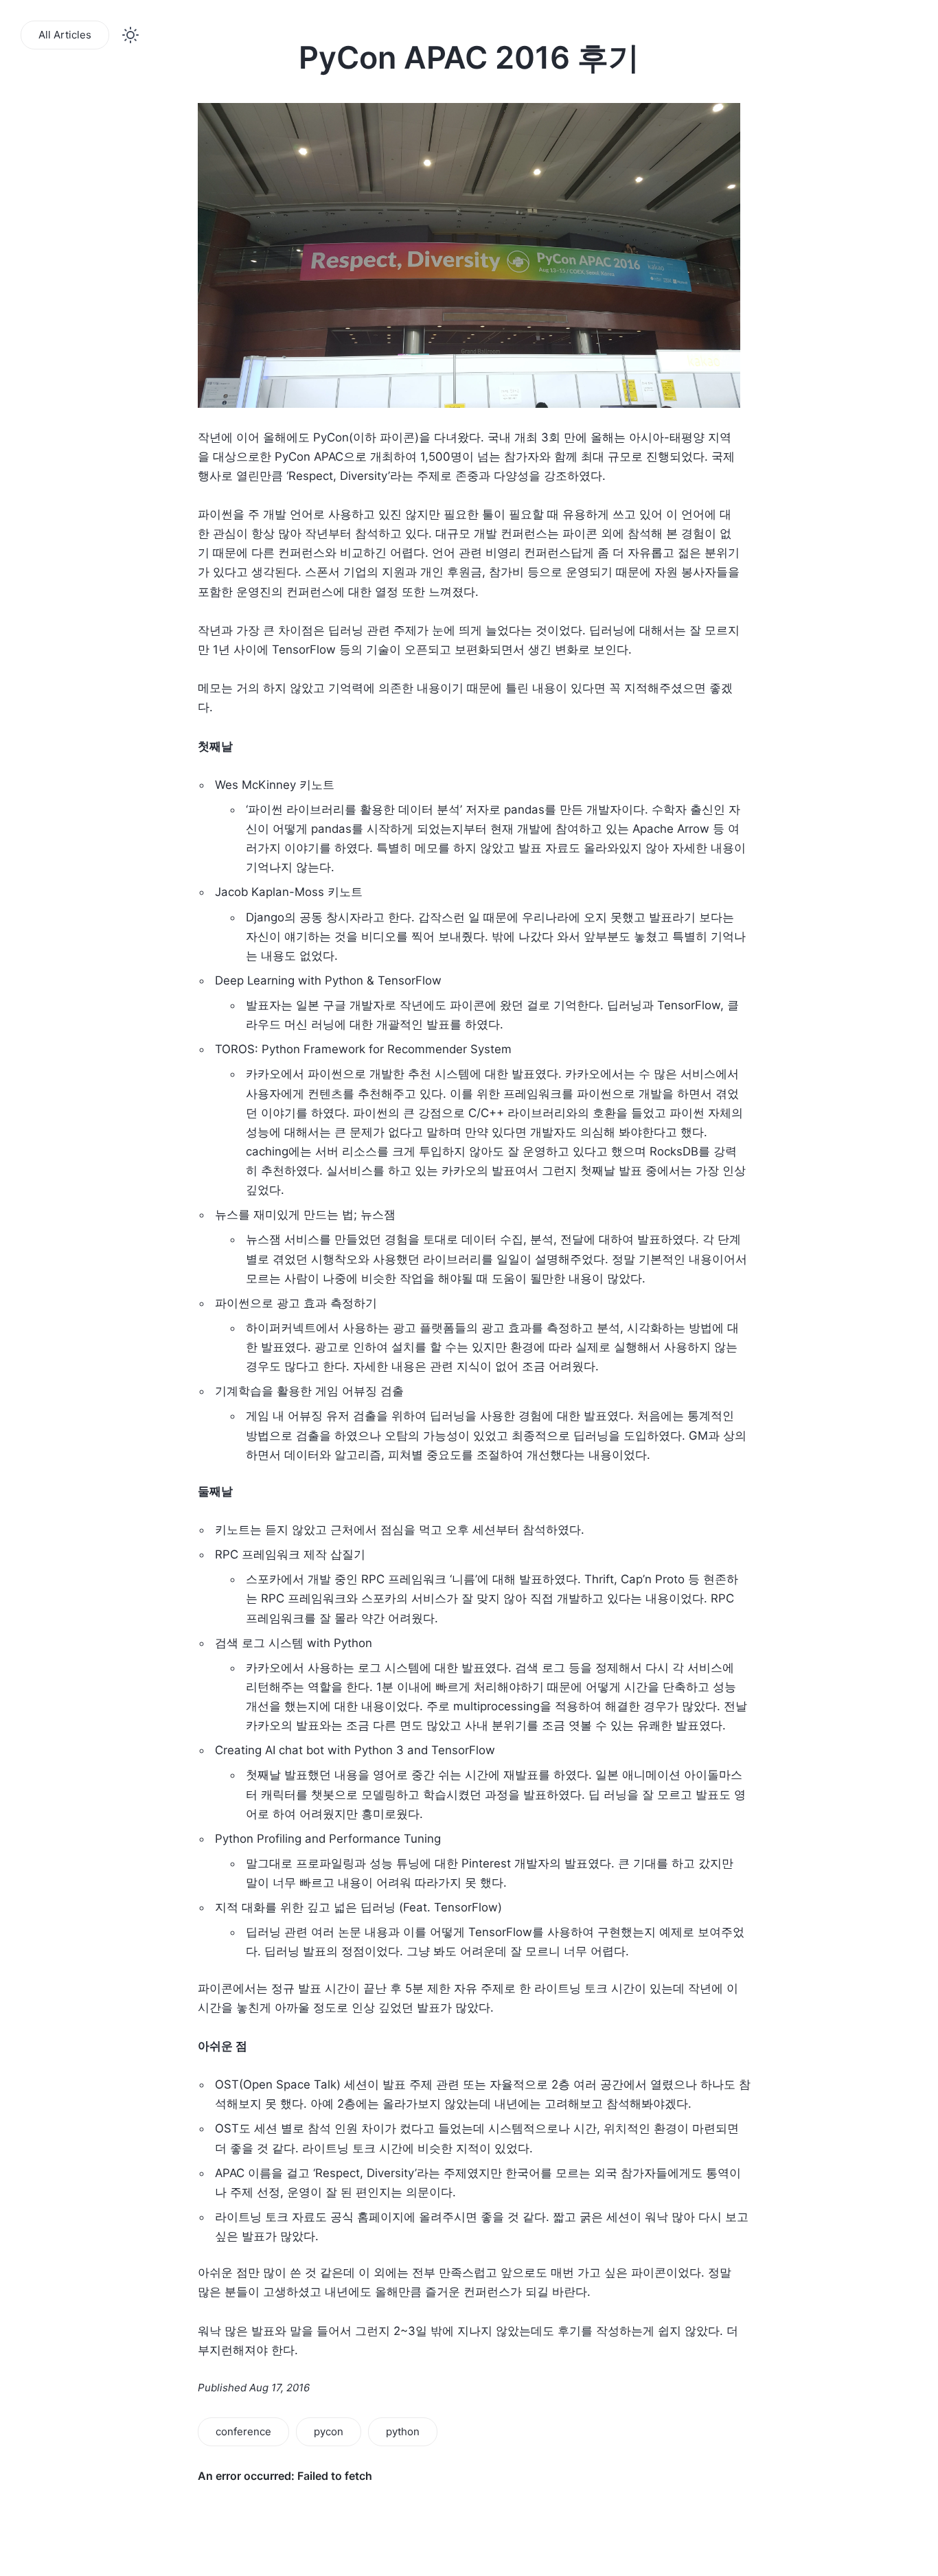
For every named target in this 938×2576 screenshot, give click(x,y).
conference (243, 2431)
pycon (329, 2431)
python (403, 2431)
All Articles (65, 35)
